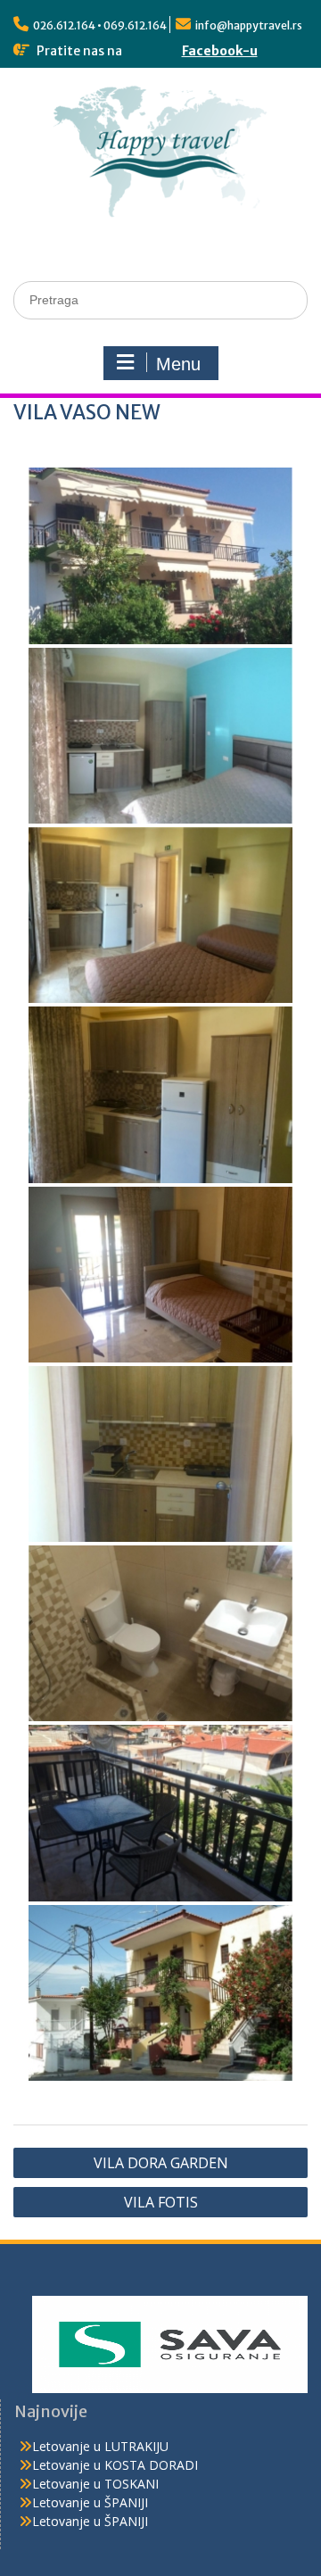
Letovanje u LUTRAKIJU (100, 2446)
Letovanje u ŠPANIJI (90, 2502)
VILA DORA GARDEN (161, 2163)
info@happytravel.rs (249, 25)
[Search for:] (160, 299)
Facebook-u (220, 51)
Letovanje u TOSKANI (95, 2484)
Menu (178, 364)
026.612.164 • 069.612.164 (100, 25)
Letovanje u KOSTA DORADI (115, 2465)
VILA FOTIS (161, 2202)
